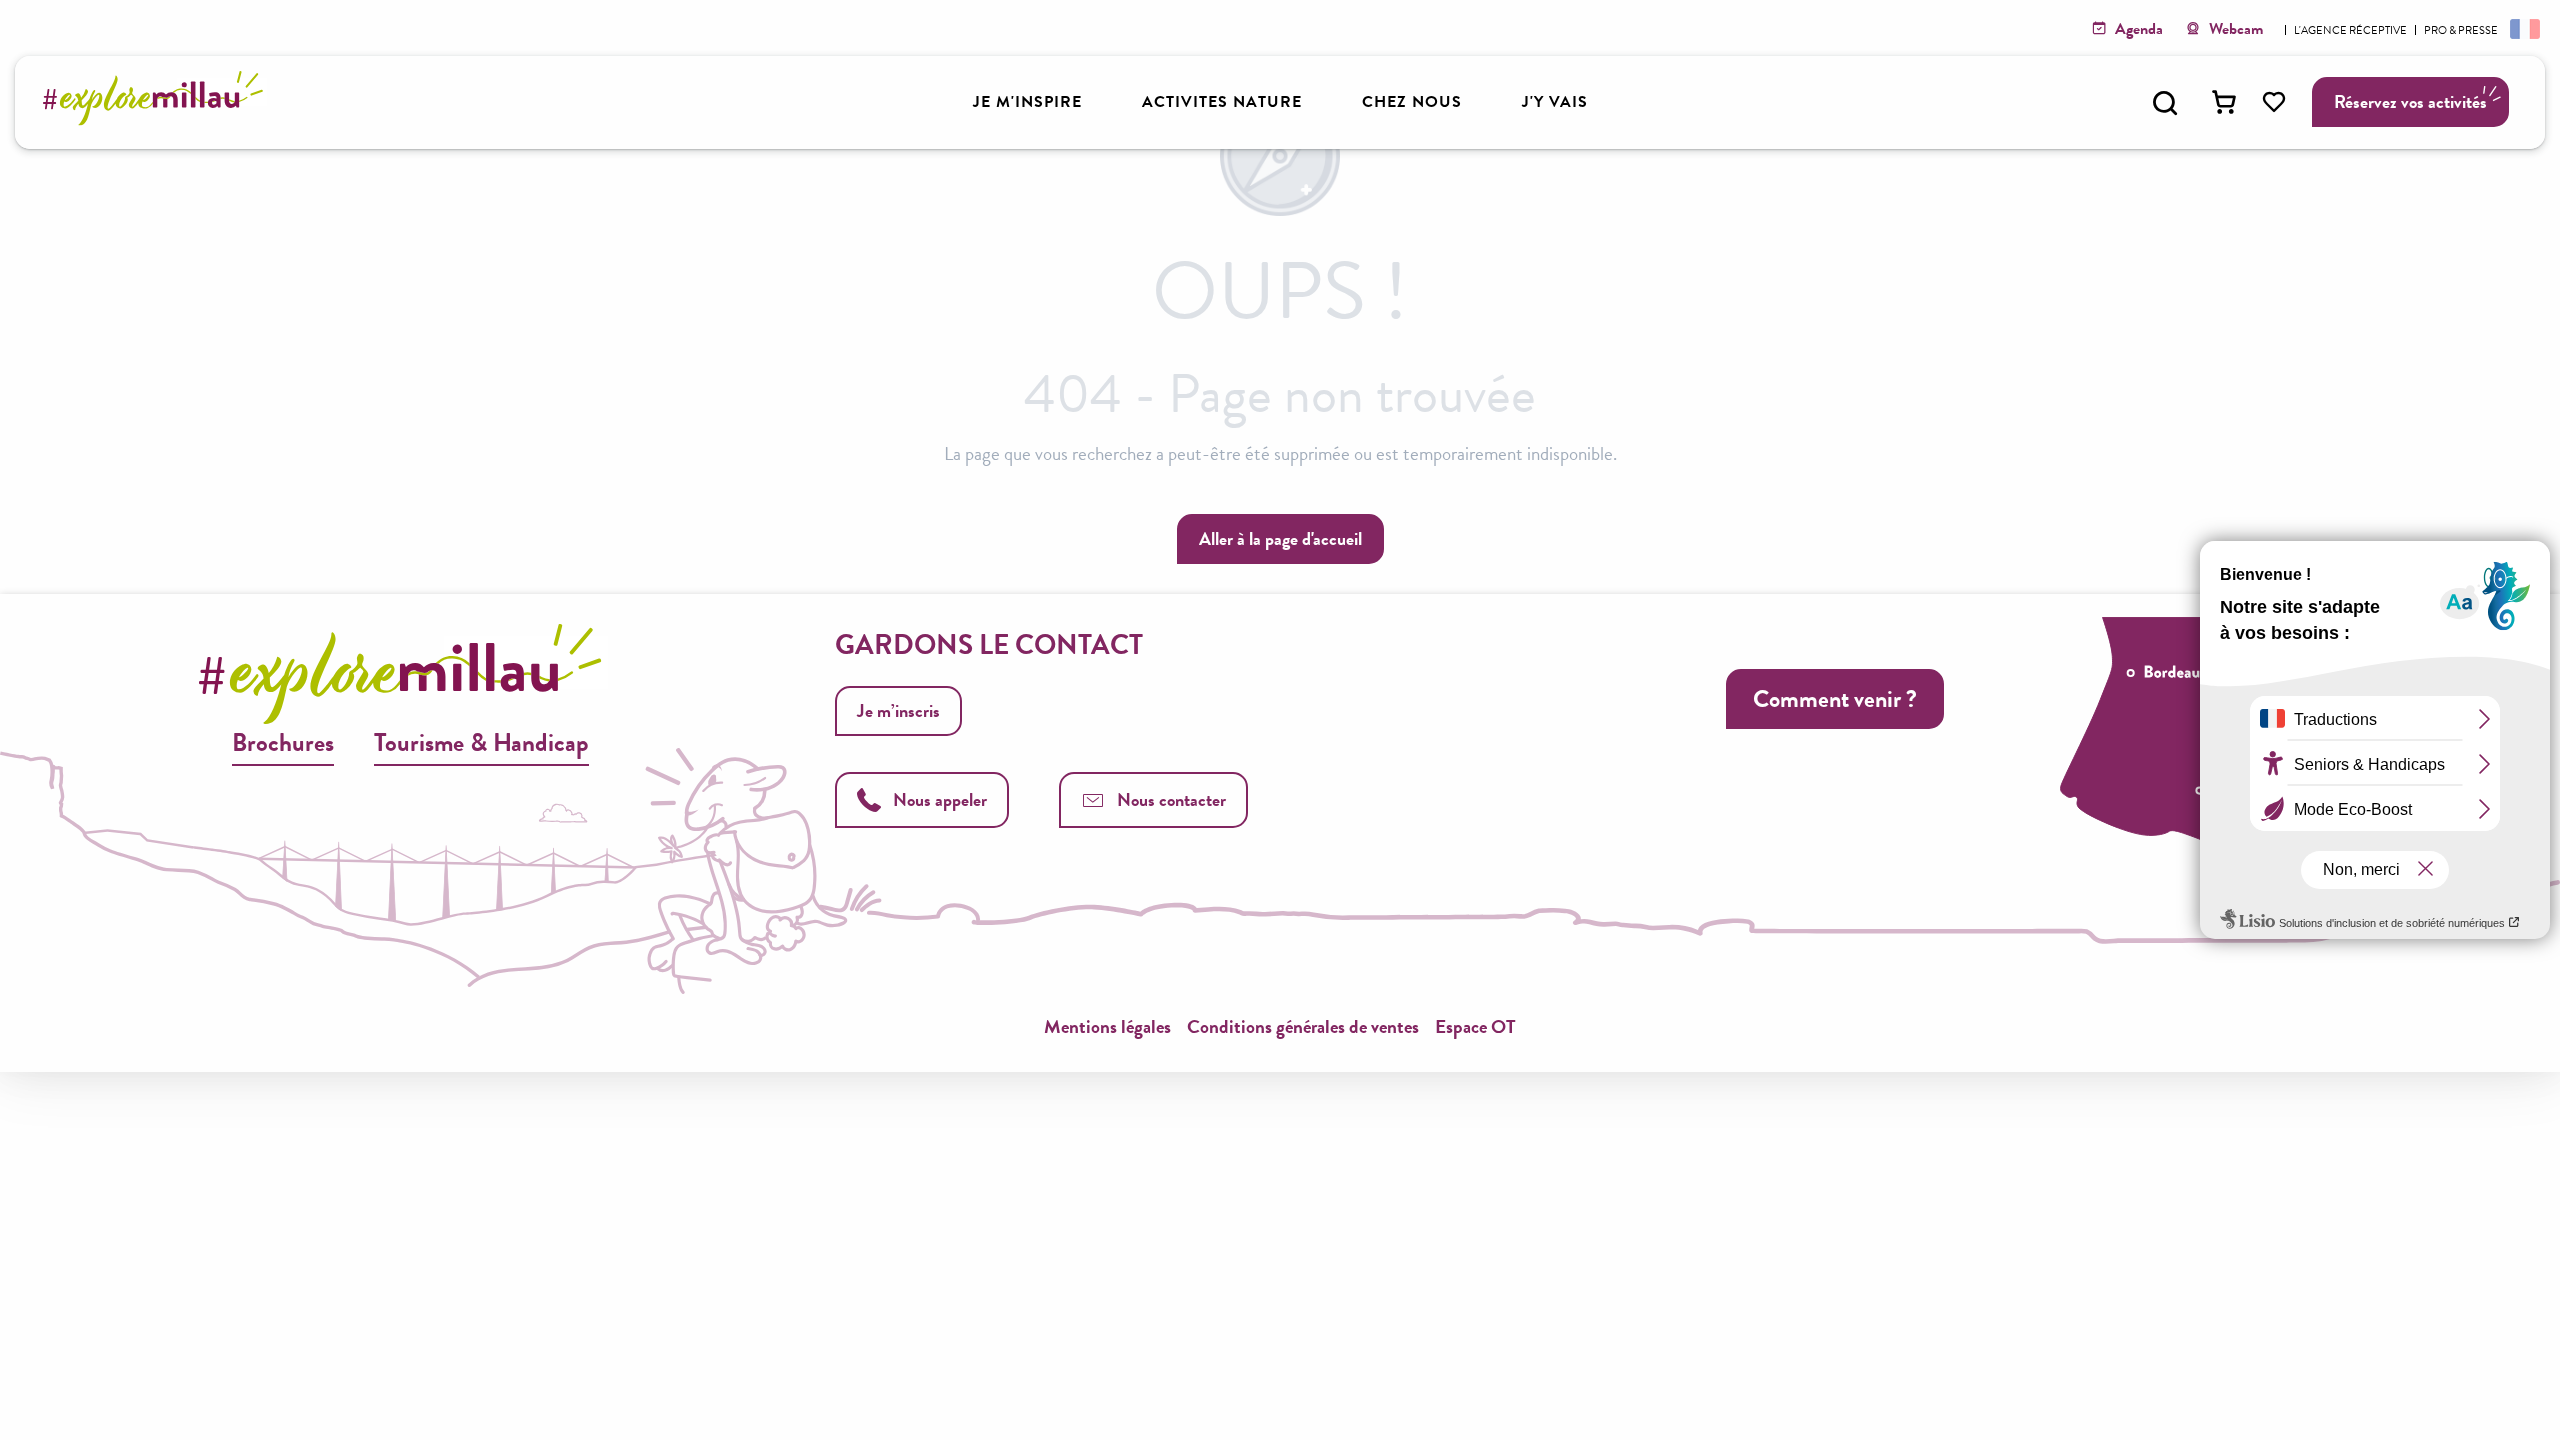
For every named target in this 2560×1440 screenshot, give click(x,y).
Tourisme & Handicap (481, 742)
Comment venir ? (1835, 699)
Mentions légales (1107, 1026)
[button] (2165, 103)
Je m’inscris (898, 710)
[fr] (2523, 28)
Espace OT (1475, 1026)
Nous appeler (940, 799)
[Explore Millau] (158, 119)
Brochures (283, 742)
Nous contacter (1171, 799)
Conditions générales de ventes (1303, 1026)
